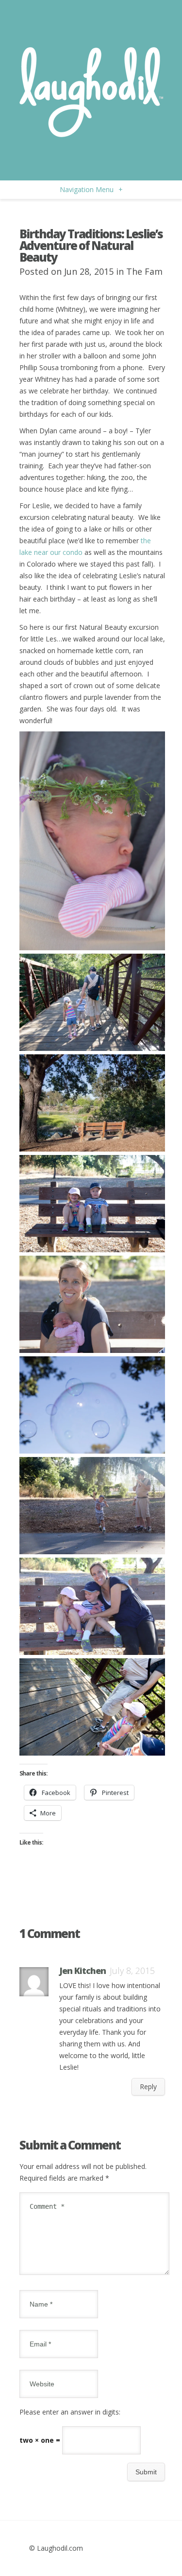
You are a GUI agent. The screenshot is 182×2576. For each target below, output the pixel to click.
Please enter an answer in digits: (70, 2412)
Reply (148, 2087)
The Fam (144, 271)
